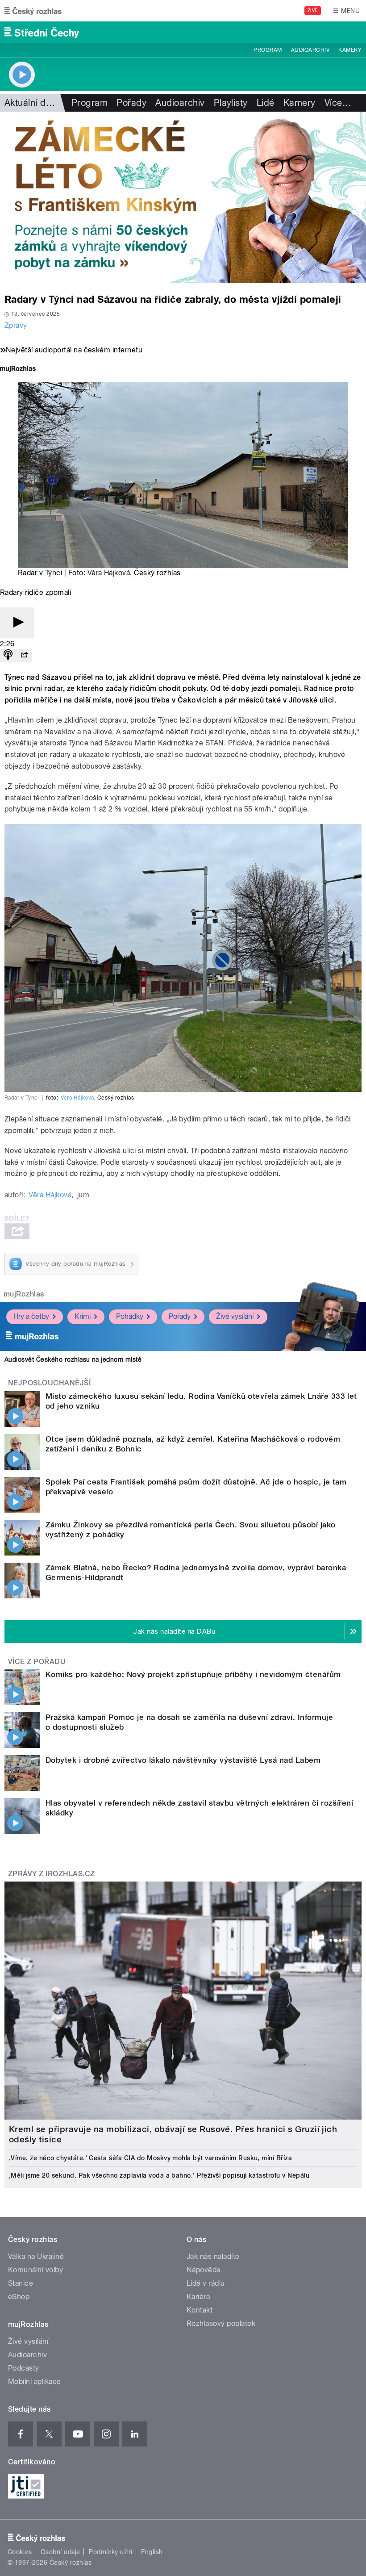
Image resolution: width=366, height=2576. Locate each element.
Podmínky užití (111, 2552)
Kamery (350, 50)
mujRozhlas (24, 1294)
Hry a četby (31, 1316)
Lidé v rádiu (206, 2283)
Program (268, 50)
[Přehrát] (17, 623)
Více (338, 103)
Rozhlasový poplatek (221, 2323)
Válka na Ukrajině (36, 2256)
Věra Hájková (109, 573)
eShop (19, 2297)
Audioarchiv (310, 50)
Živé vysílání (235, 1316)
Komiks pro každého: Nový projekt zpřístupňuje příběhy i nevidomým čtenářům (193, 1674)
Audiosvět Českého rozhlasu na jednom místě (73, 1359)
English (152, 2552)
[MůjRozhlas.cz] (18, 370)
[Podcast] (8, 655)
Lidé (266, 103)
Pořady (131, 103)
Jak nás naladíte (213, 2256)
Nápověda (204, 2270)
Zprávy (16, 325)
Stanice (21, 2283)
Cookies (20, 2552)
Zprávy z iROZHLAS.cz (52, 1874)
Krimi (83, 1316)
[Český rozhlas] (33, 11)
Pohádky (130, 1316)
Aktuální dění (31, 103)
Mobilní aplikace (35, 2382)
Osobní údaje (60, 2552)
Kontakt (200, 2310)
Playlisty (231, 103)
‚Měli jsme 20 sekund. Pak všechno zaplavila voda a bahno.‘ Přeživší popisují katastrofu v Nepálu (159, 2175)
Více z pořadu (37, 1662)
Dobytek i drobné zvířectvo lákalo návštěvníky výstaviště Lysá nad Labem (183, 1760)
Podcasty (24, 2368)
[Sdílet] (24, 655)
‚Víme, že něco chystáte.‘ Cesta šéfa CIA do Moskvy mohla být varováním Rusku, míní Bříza (150, 2158)
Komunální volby (35, 2270)
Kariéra (198, 2297)
